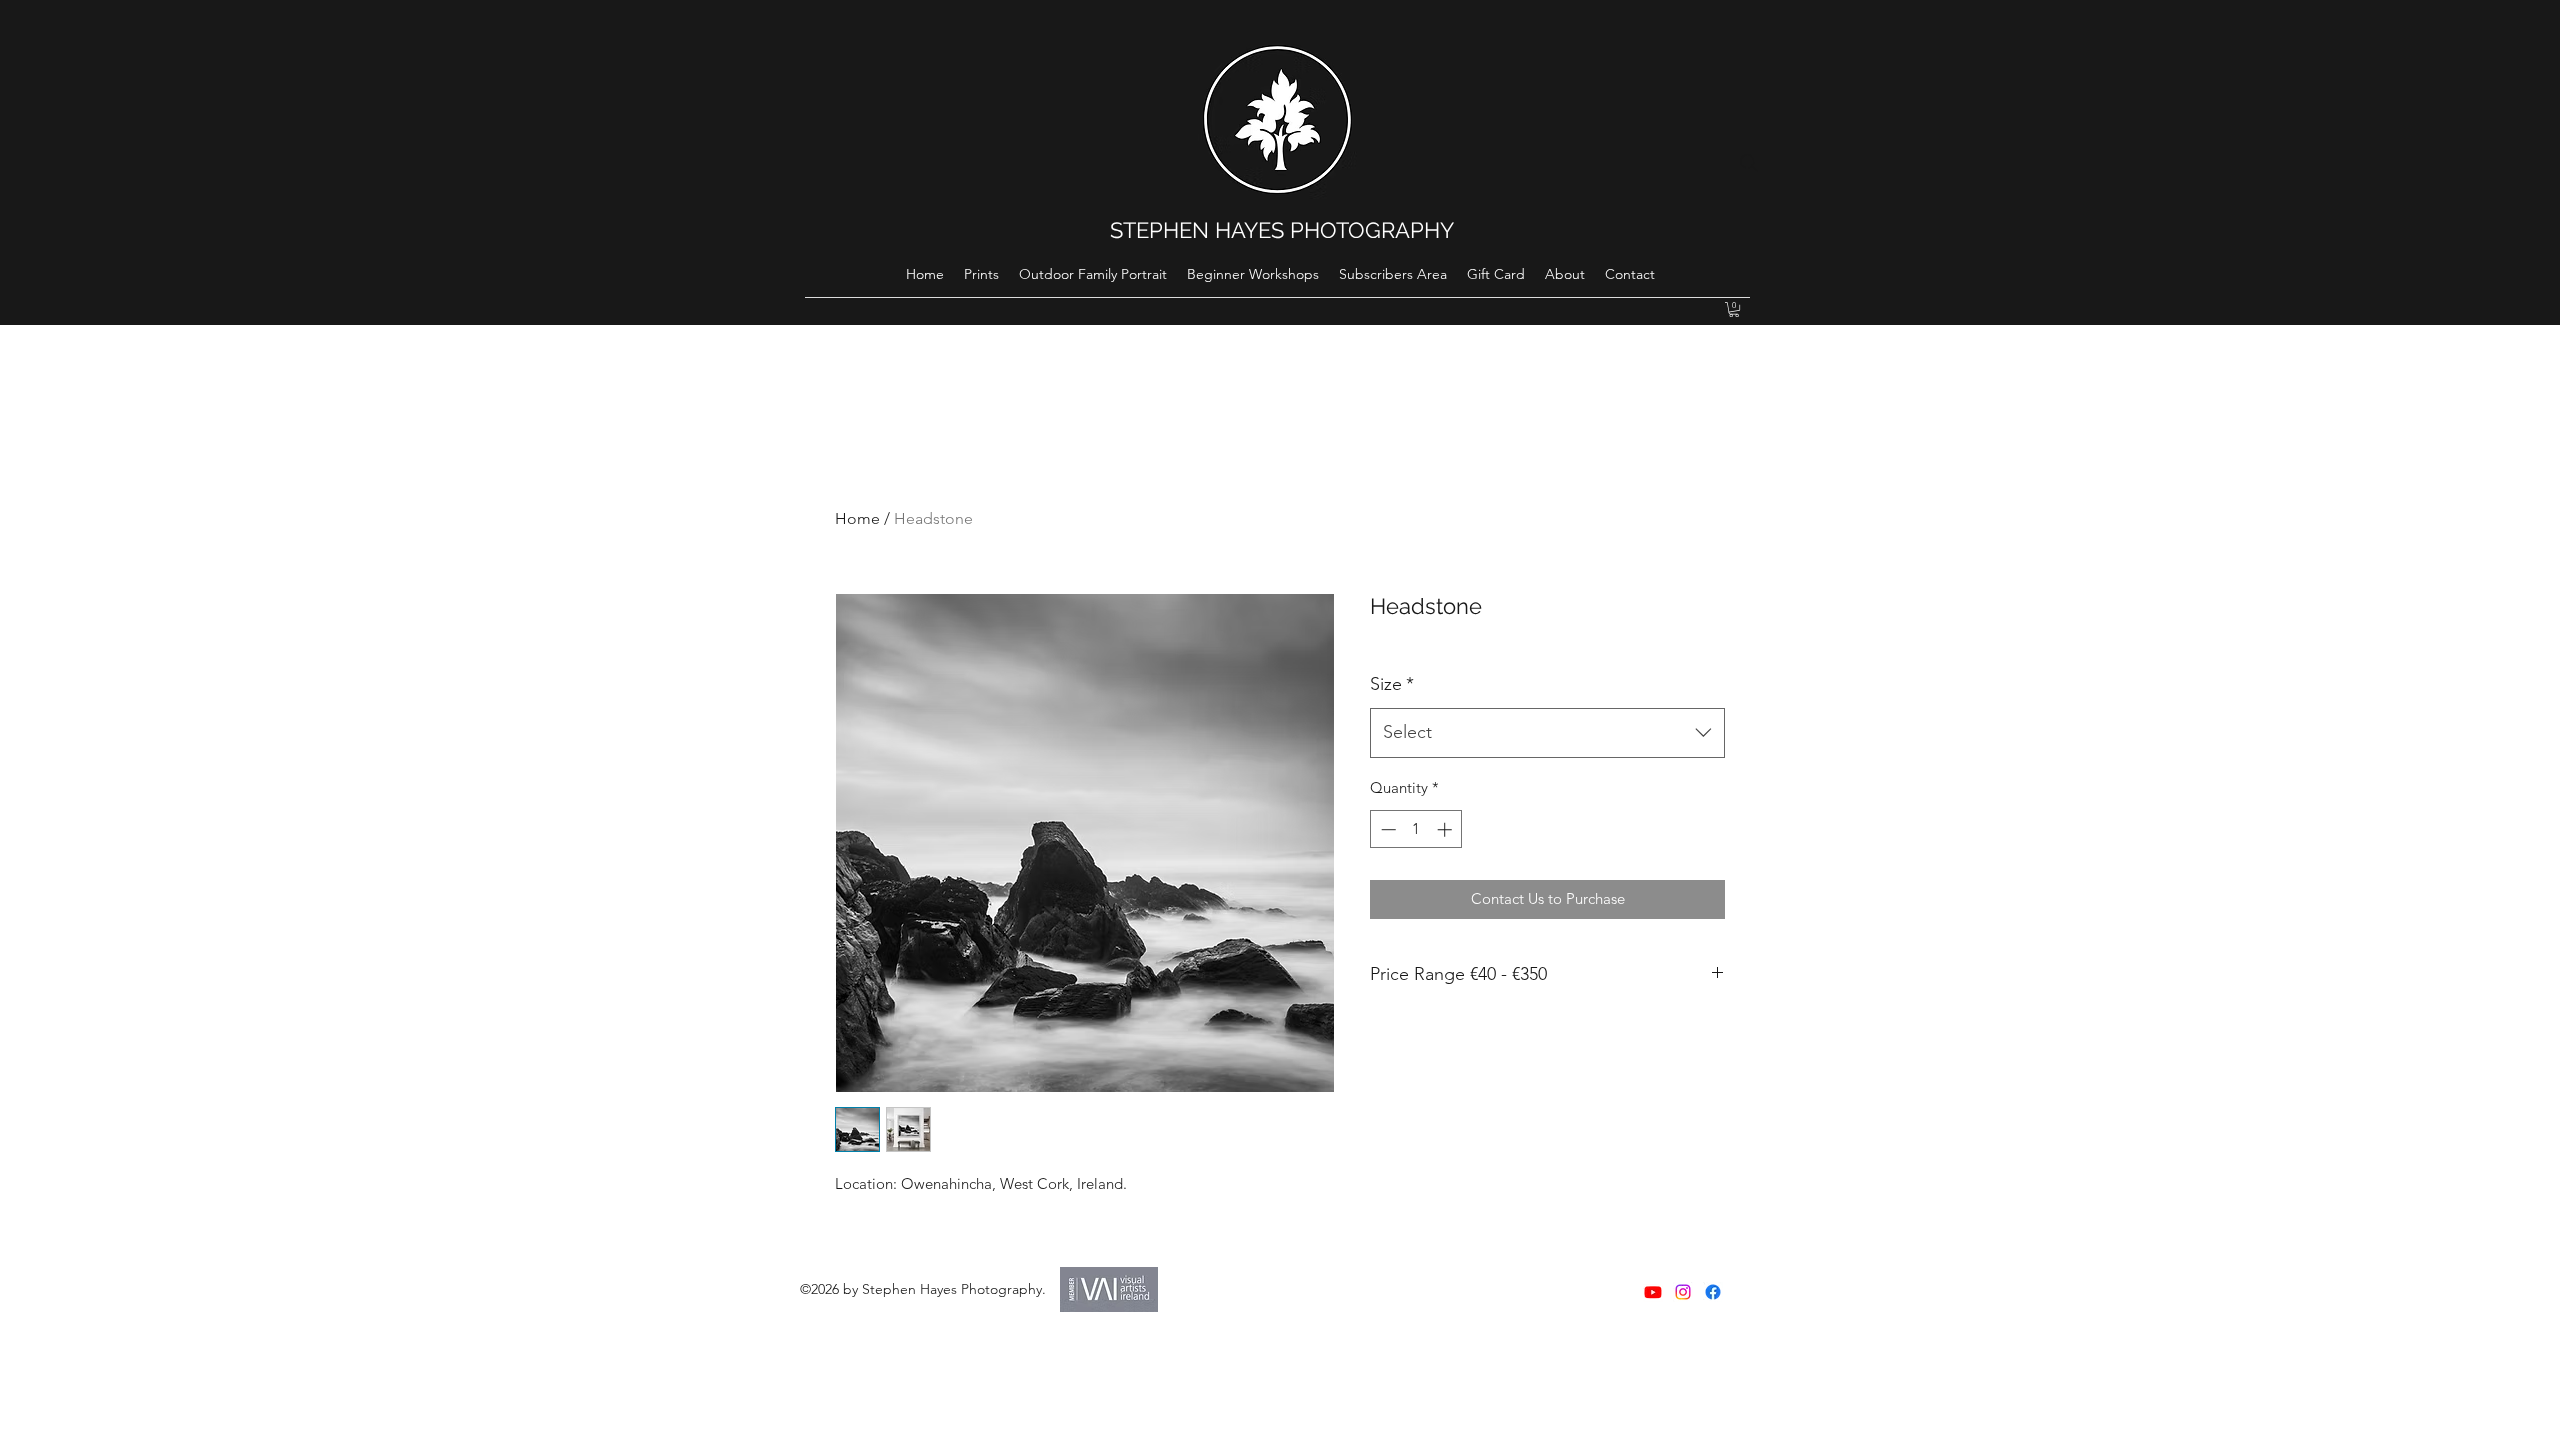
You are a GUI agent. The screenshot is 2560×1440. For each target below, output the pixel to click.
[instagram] (1683, 1292)
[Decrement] (1386, 829)
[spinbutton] (1416, 829)
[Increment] (1446, 829)
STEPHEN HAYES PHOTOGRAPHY (1282, 230)
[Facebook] (1713, 1292)
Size (1392, 684)
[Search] (1749, 163)
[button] (1734, 309)
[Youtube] (1653, 1292)
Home (857, 518)
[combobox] (1547, 733)
